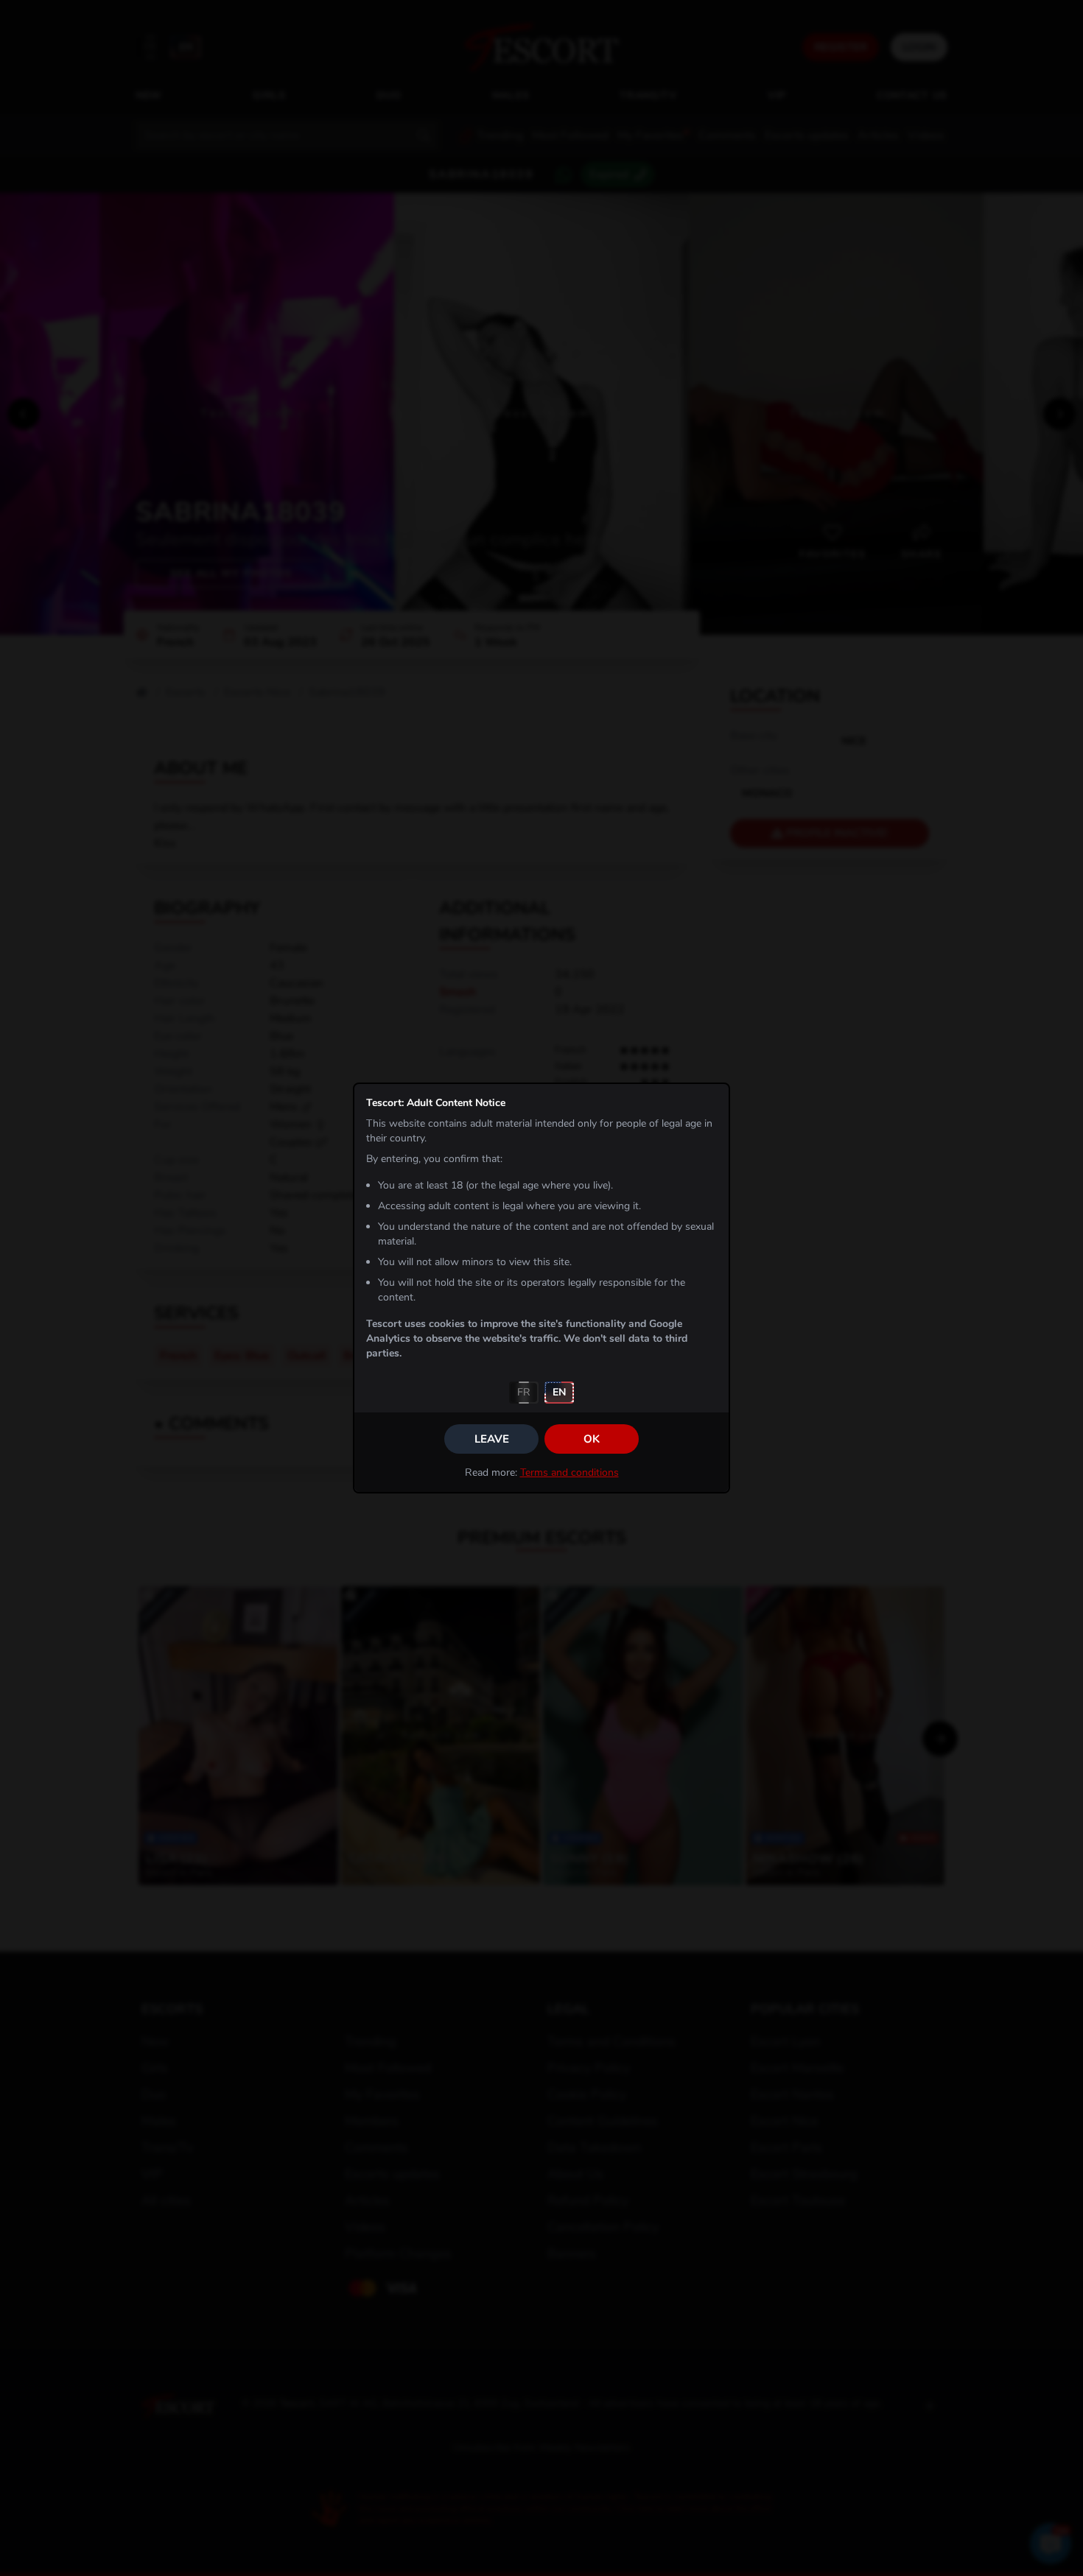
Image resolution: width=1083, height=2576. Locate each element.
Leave (492, 1439)
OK (592, 1439)
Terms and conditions (569, 1472)
